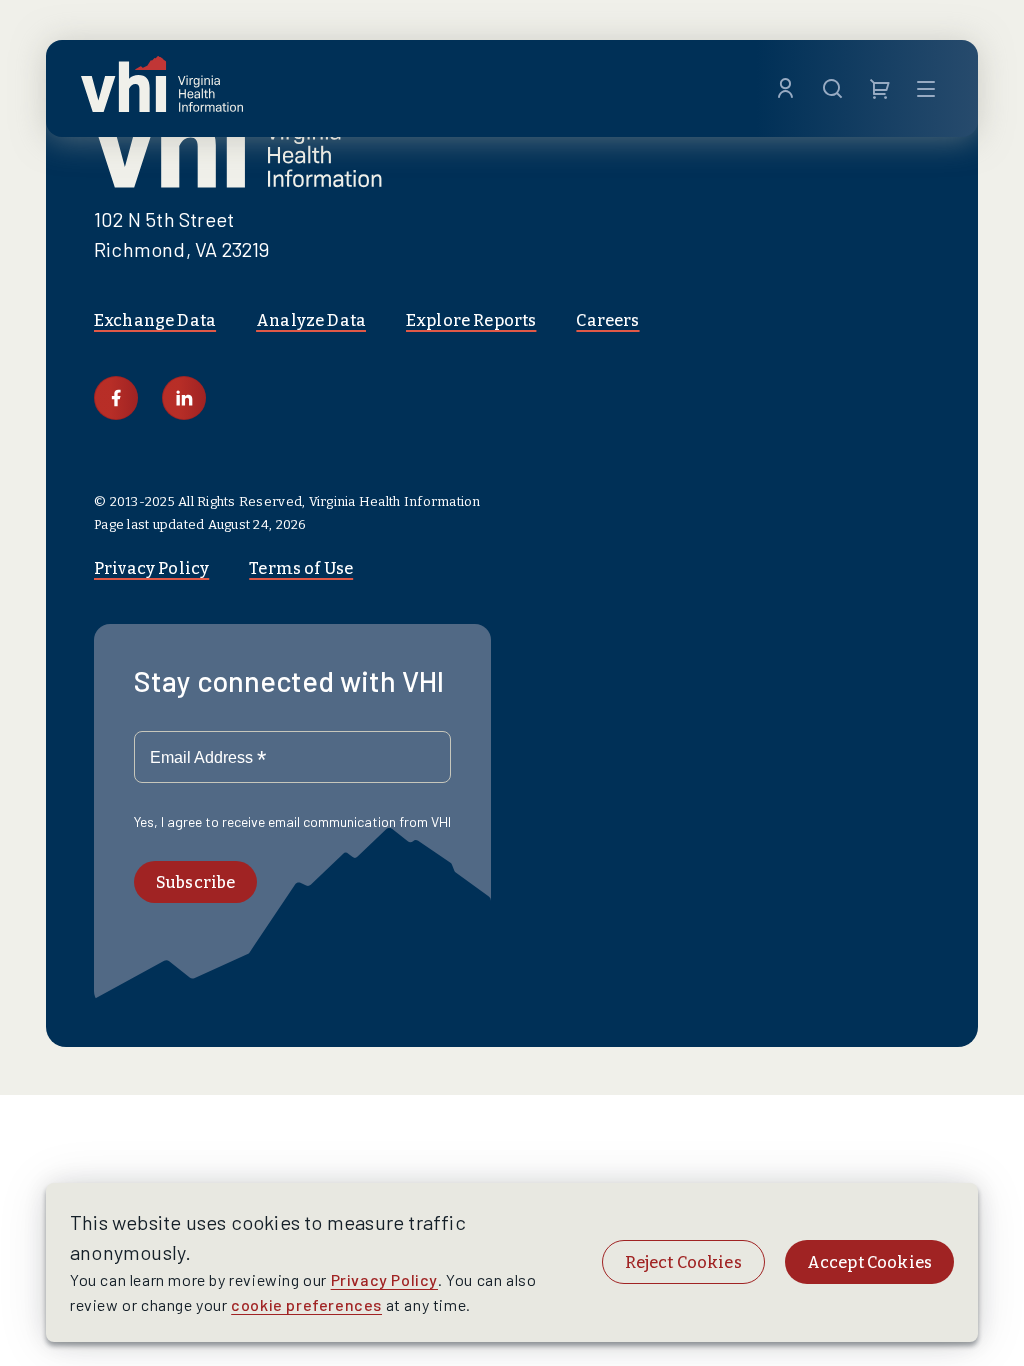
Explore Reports (471, 320)
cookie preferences (306, 1304)
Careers (607, 320)
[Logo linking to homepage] (162, 88)
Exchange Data (155, 320)
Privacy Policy (151, 568)
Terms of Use (301, 568)
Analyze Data (311, 320)
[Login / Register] (785, 89)
